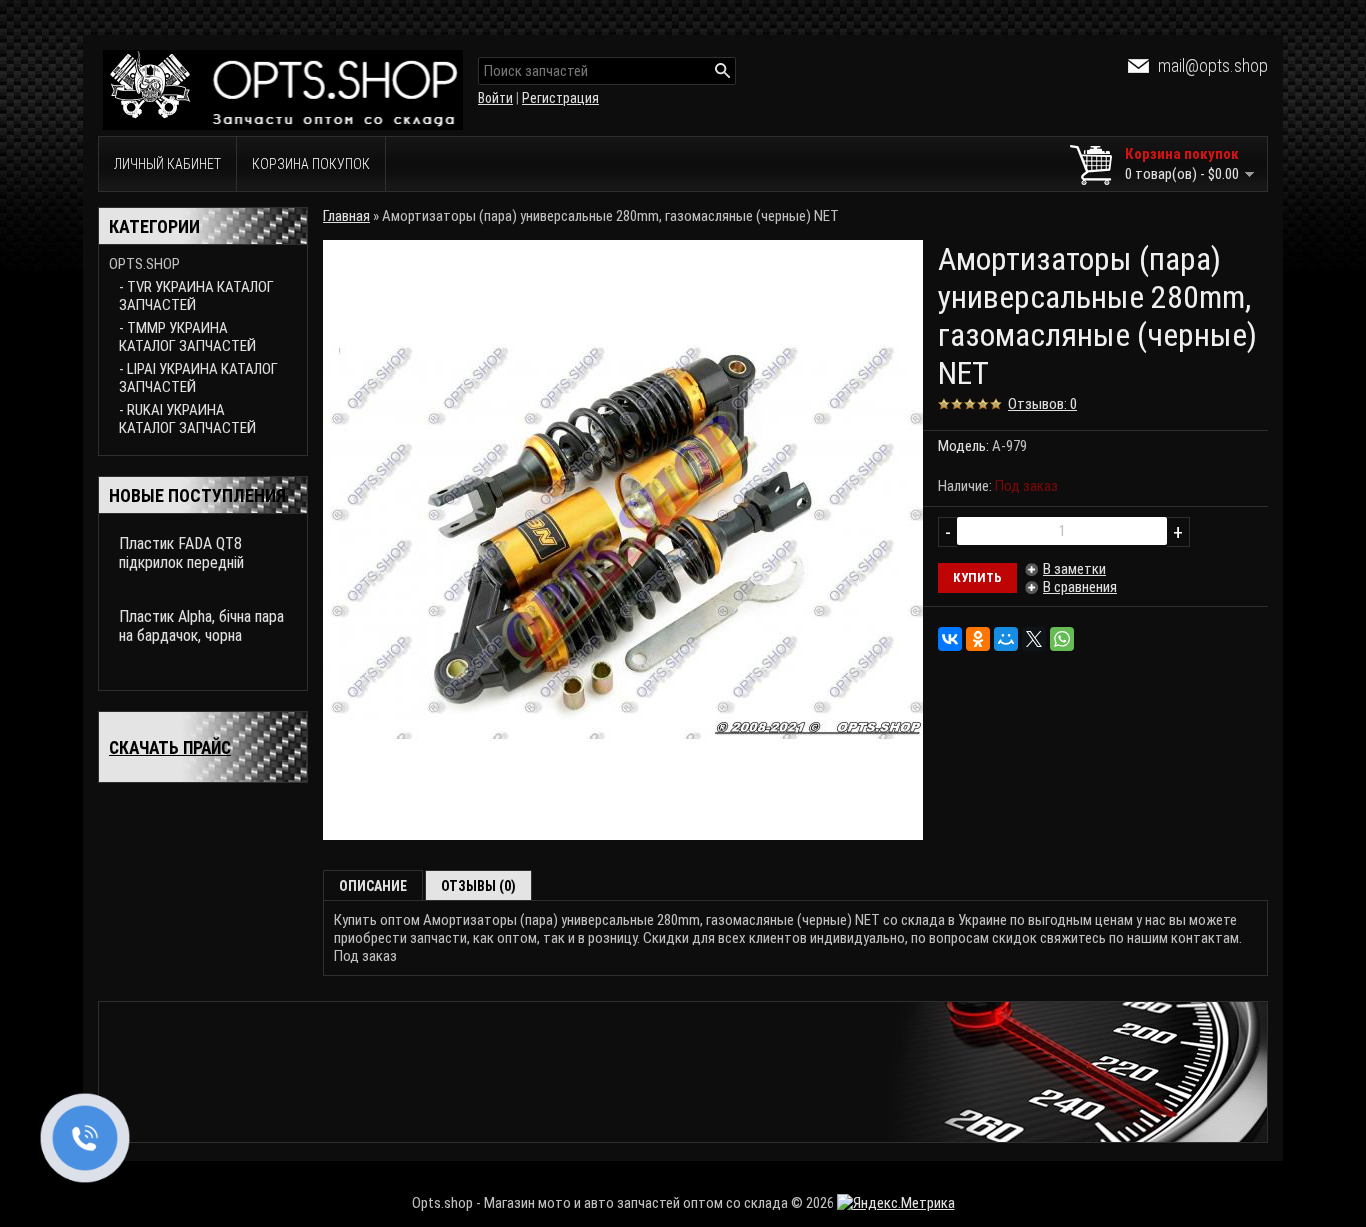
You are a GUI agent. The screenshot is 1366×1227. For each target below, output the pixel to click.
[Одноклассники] (978, 639)
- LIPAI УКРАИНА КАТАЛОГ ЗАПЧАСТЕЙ (198, 378)
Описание (373, 886)
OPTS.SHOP (144, 264)
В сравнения (1080, 587)
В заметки (1074, 569)
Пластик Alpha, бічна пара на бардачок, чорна (201, 626)
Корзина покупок (311, 164)
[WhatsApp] (1062, 639)
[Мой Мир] (1006, 639)
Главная (346, 216)
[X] (1034, 639)
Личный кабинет (167, 164)
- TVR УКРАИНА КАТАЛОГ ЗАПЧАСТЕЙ (196, 296)
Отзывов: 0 (1042, 404)
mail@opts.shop (1213, 65)
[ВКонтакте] (950, 639)
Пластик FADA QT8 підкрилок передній (181, 553)
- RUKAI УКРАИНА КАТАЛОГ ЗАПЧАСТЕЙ (187, 419)
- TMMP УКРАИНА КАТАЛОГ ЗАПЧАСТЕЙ (187, 337)
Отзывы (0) (478, 886)
